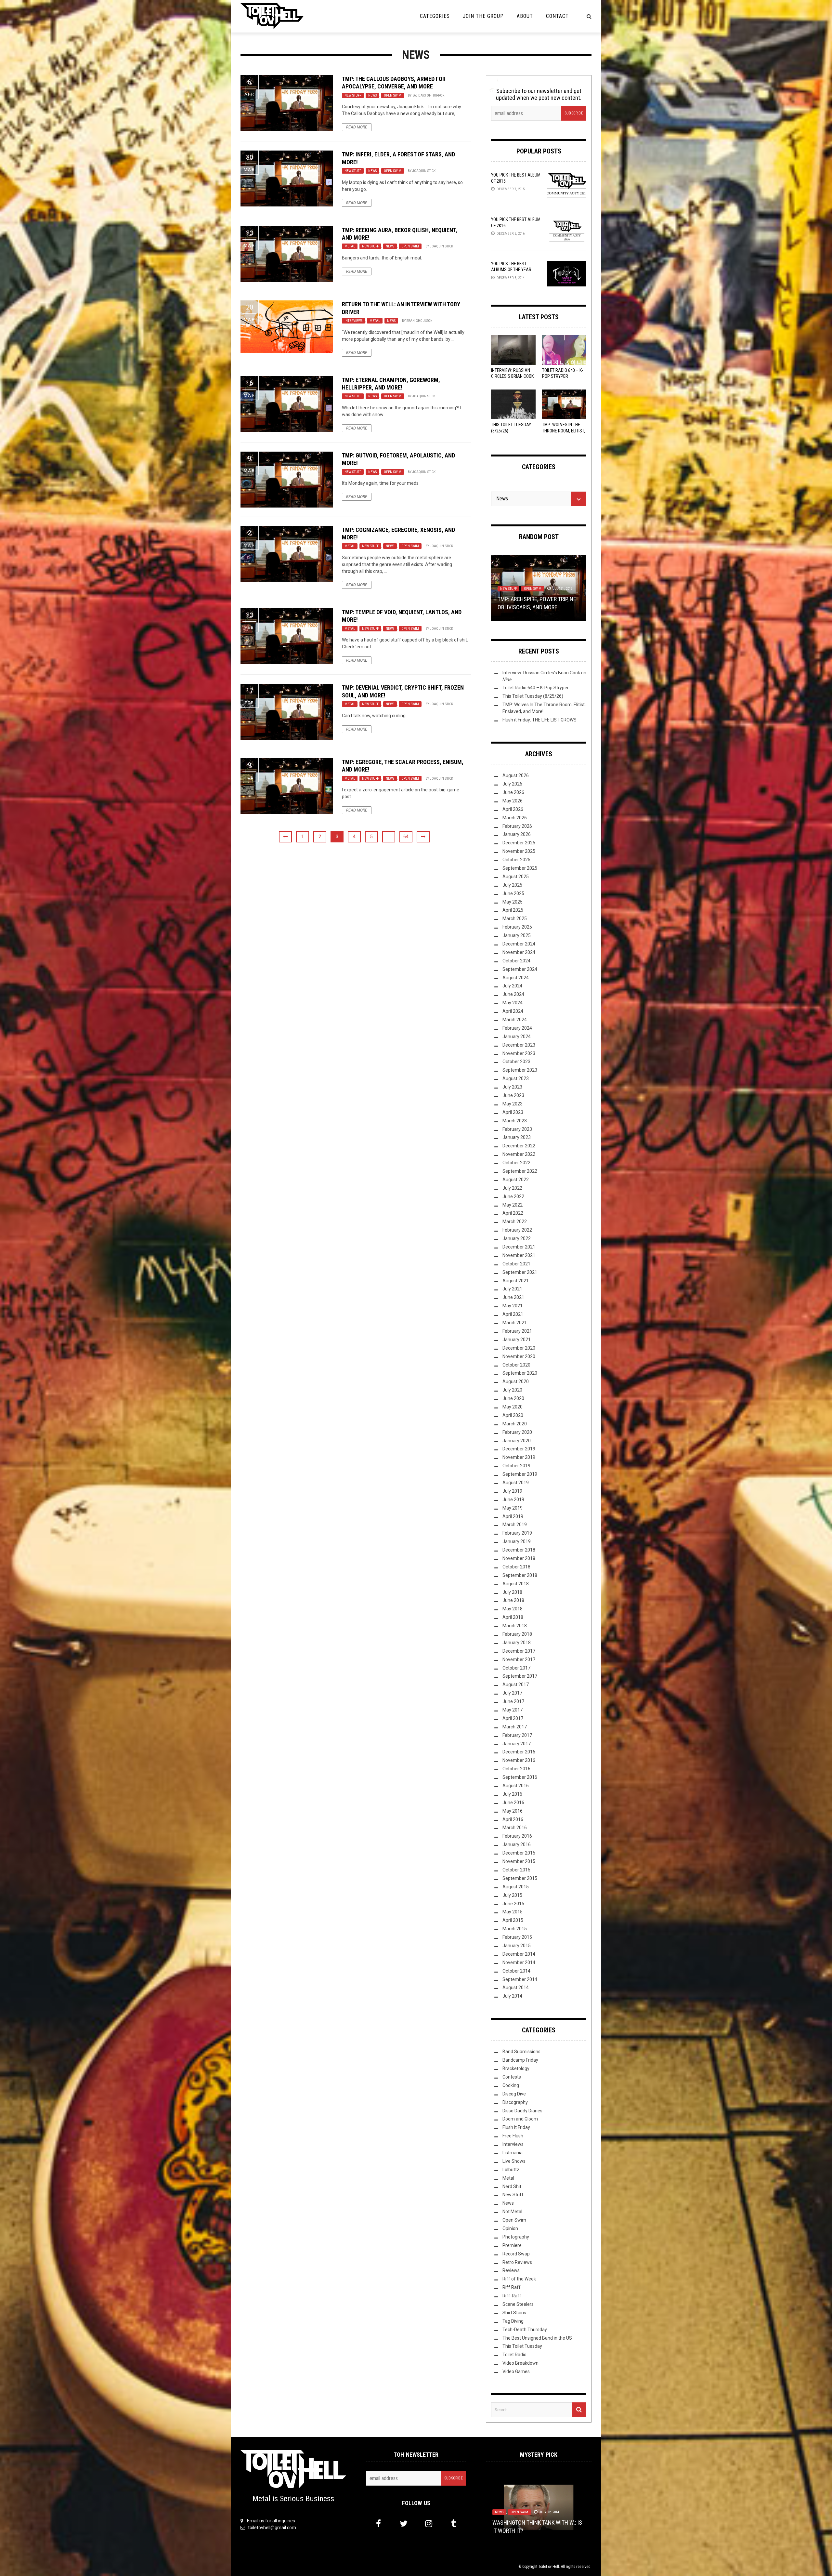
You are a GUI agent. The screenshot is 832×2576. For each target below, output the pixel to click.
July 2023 (512, 1087)
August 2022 (516, 1180)
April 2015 (513, 1920)
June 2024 (513, 994)
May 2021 (513, 1306)
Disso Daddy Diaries (522, 2111)
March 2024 (515, 1020)
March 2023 (515, 1121)
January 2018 (517, 1643)
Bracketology (516, 2068)
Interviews (353, 321)
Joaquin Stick (424, 171)
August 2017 (516, 1684)
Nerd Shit (512, 2186)
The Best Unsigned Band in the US (537, 2338)
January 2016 (517, 1844)
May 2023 (513, 1104)
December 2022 (519, 1146)
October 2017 (516, 1668)
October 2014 (516, 1971)
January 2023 (517, 1137)
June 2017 (513, 1701)
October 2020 (516, 1365)
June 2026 (513, 792)
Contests (512, 2077)
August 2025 (516, 877)
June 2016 (513, 1803)
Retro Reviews (517, 2262)
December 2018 (519, 1550)
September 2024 (520, 969)
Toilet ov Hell (549, 2567)
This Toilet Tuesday (522, 2346)
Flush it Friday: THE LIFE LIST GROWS (539, 720)
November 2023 (519, 1053)
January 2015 (517, 1946)
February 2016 (517, 1836)
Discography (515, 2102)
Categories (435, 16)
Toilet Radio (514, 2355)
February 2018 (517, 1634)
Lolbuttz (511, 2170)
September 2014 (520, 1979)
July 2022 (512, 1188)
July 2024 (512, 986)
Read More (357, 127)
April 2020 (513, 1415)
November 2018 (519, 1558)
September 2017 (520, 1676)
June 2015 (513, 1904)
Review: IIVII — (526, 607)
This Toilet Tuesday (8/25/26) (533, 696)
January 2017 (517, 1744)
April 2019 (513, 1516)
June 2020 (513, 1398)
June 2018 (513, 1600)
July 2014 (512, 1996)
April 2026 (513, 809)
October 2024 (516, 961)
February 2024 (517, 1028)
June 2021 (513, 1297)
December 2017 (519, 1651)
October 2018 (516, 1567)
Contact (557, 16)
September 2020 (520, 1373)
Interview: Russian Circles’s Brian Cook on (512, 376)
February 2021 (517, 1331)
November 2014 (519, 1962)
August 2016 (516, 1786)
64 (406, 837)
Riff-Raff (512, 2296)
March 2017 (515, 1727)
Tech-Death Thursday (525, 2330)
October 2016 (516, 1769)
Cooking (511, 2085)
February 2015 (517, 1937)
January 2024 (517, 1037)
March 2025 (515, 918)
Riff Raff (512, 2287)
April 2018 (513, 1617)
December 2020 (519, 1348)
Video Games (516, 2371)
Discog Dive (514, 2094)
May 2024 (513, 1003)
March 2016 (515, 1828)
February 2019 (517, 1533)
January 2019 (517, 1541)
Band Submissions (521, 2052)
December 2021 (519, 1247)
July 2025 (512, 885)
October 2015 (516, 1870)
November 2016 (519, 1760)
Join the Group (483, 16)
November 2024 (519, 952)
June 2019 (513, 1499)
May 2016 (513, 1811)
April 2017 (513, 1718)
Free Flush (513, 2136)
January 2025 (517, 935)
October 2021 (516, 1264)
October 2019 (516, 1466)
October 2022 (516, 1163)
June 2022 (513, 1196)
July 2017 (512, 1693)
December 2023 (519, 1045)
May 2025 (513, 902)
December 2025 (519, 843)
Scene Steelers (518, 2304)
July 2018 (512, 1592)
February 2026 (517, 826)
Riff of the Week (519, 2279)
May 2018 (513, 1609)
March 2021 (515, 1323)
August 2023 (516, 1078)
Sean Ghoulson (420, 321)
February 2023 (517, 1129)
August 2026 (516, 775)
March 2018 (515, 1626)
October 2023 (516, 1062)
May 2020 (513, 1407)
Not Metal (509, 597)
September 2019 (520, 1474)
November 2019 (519, 1457)
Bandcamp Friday (520, 2060)
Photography (516, 2237)
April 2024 (513, 1011)
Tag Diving (513, 2321)
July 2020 (512, 1390)
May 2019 (513, 1508)
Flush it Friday (516, 2127)
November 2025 (519, 851)
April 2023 (513, 1112)
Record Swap (516, 2254)
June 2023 (513, 1095)
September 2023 (520, 1070)
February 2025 (517, 927)
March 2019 (515, 1525)
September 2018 (520, 1575)
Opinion (510, 2228)
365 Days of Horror (428, 95)
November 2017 (519, 1659)
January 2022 (517, 1238)
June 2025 (513, 893)
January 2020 (517, 1441)
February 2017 (517, 1735)
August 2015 (516, 1887)
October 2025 (516, 860)
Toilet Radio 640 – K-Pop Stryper (536, 688)
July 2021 (512, 1289)
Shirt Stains (514, 2313)
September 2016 (520, 1777)
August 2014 (516, 1988)
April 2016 (513, 1819)
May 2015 (513, 1912)
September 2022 (520, 1171)
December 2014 (519, 1954)
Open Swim (393, 95)
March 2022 (515, 1222)
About (525, 16)
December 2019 (519, 1449)
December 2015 (519, 1853)
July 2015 (512, 1895)
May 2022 (513, 1205)
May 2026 (513, 801)
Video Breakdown (520, 2363)
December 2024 (519, 944)
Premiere (512, 2245)
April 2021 (513, 1314)
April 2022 (513, 1213)
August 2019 (516, 1483)
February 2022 (517, 1230)
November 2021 (519, 1255)
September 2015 (520, 1878)
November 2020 (519, 1356)
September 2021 (520, 1272)
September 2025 (520, 868)
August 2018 (516, 1584)
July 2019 (512, 1491)
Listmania (513, 2153)
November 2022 (519, 1154)
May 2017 (513, 1710)
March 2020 (515, 1424)
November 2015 (519, 1861)
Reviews (531, 597)
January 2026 (517, 834)
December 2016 (519, 1752)
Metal (350, 246)
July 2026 (512, 784)
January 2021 (517, 1340)
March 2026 (515, 818)
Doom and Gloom (520, 2119)
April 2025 (513, 910)
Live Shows (514, 2161)
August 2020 (516, 1381)
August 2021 (516, 1281)
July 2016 (512, 1794)
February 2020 (517, 1432)
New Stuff (353, 95)
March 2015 (515, 1929)
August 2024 (516, 978)
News (372, 95)
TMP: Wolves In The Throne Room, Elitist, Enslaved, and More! (564, 430)
